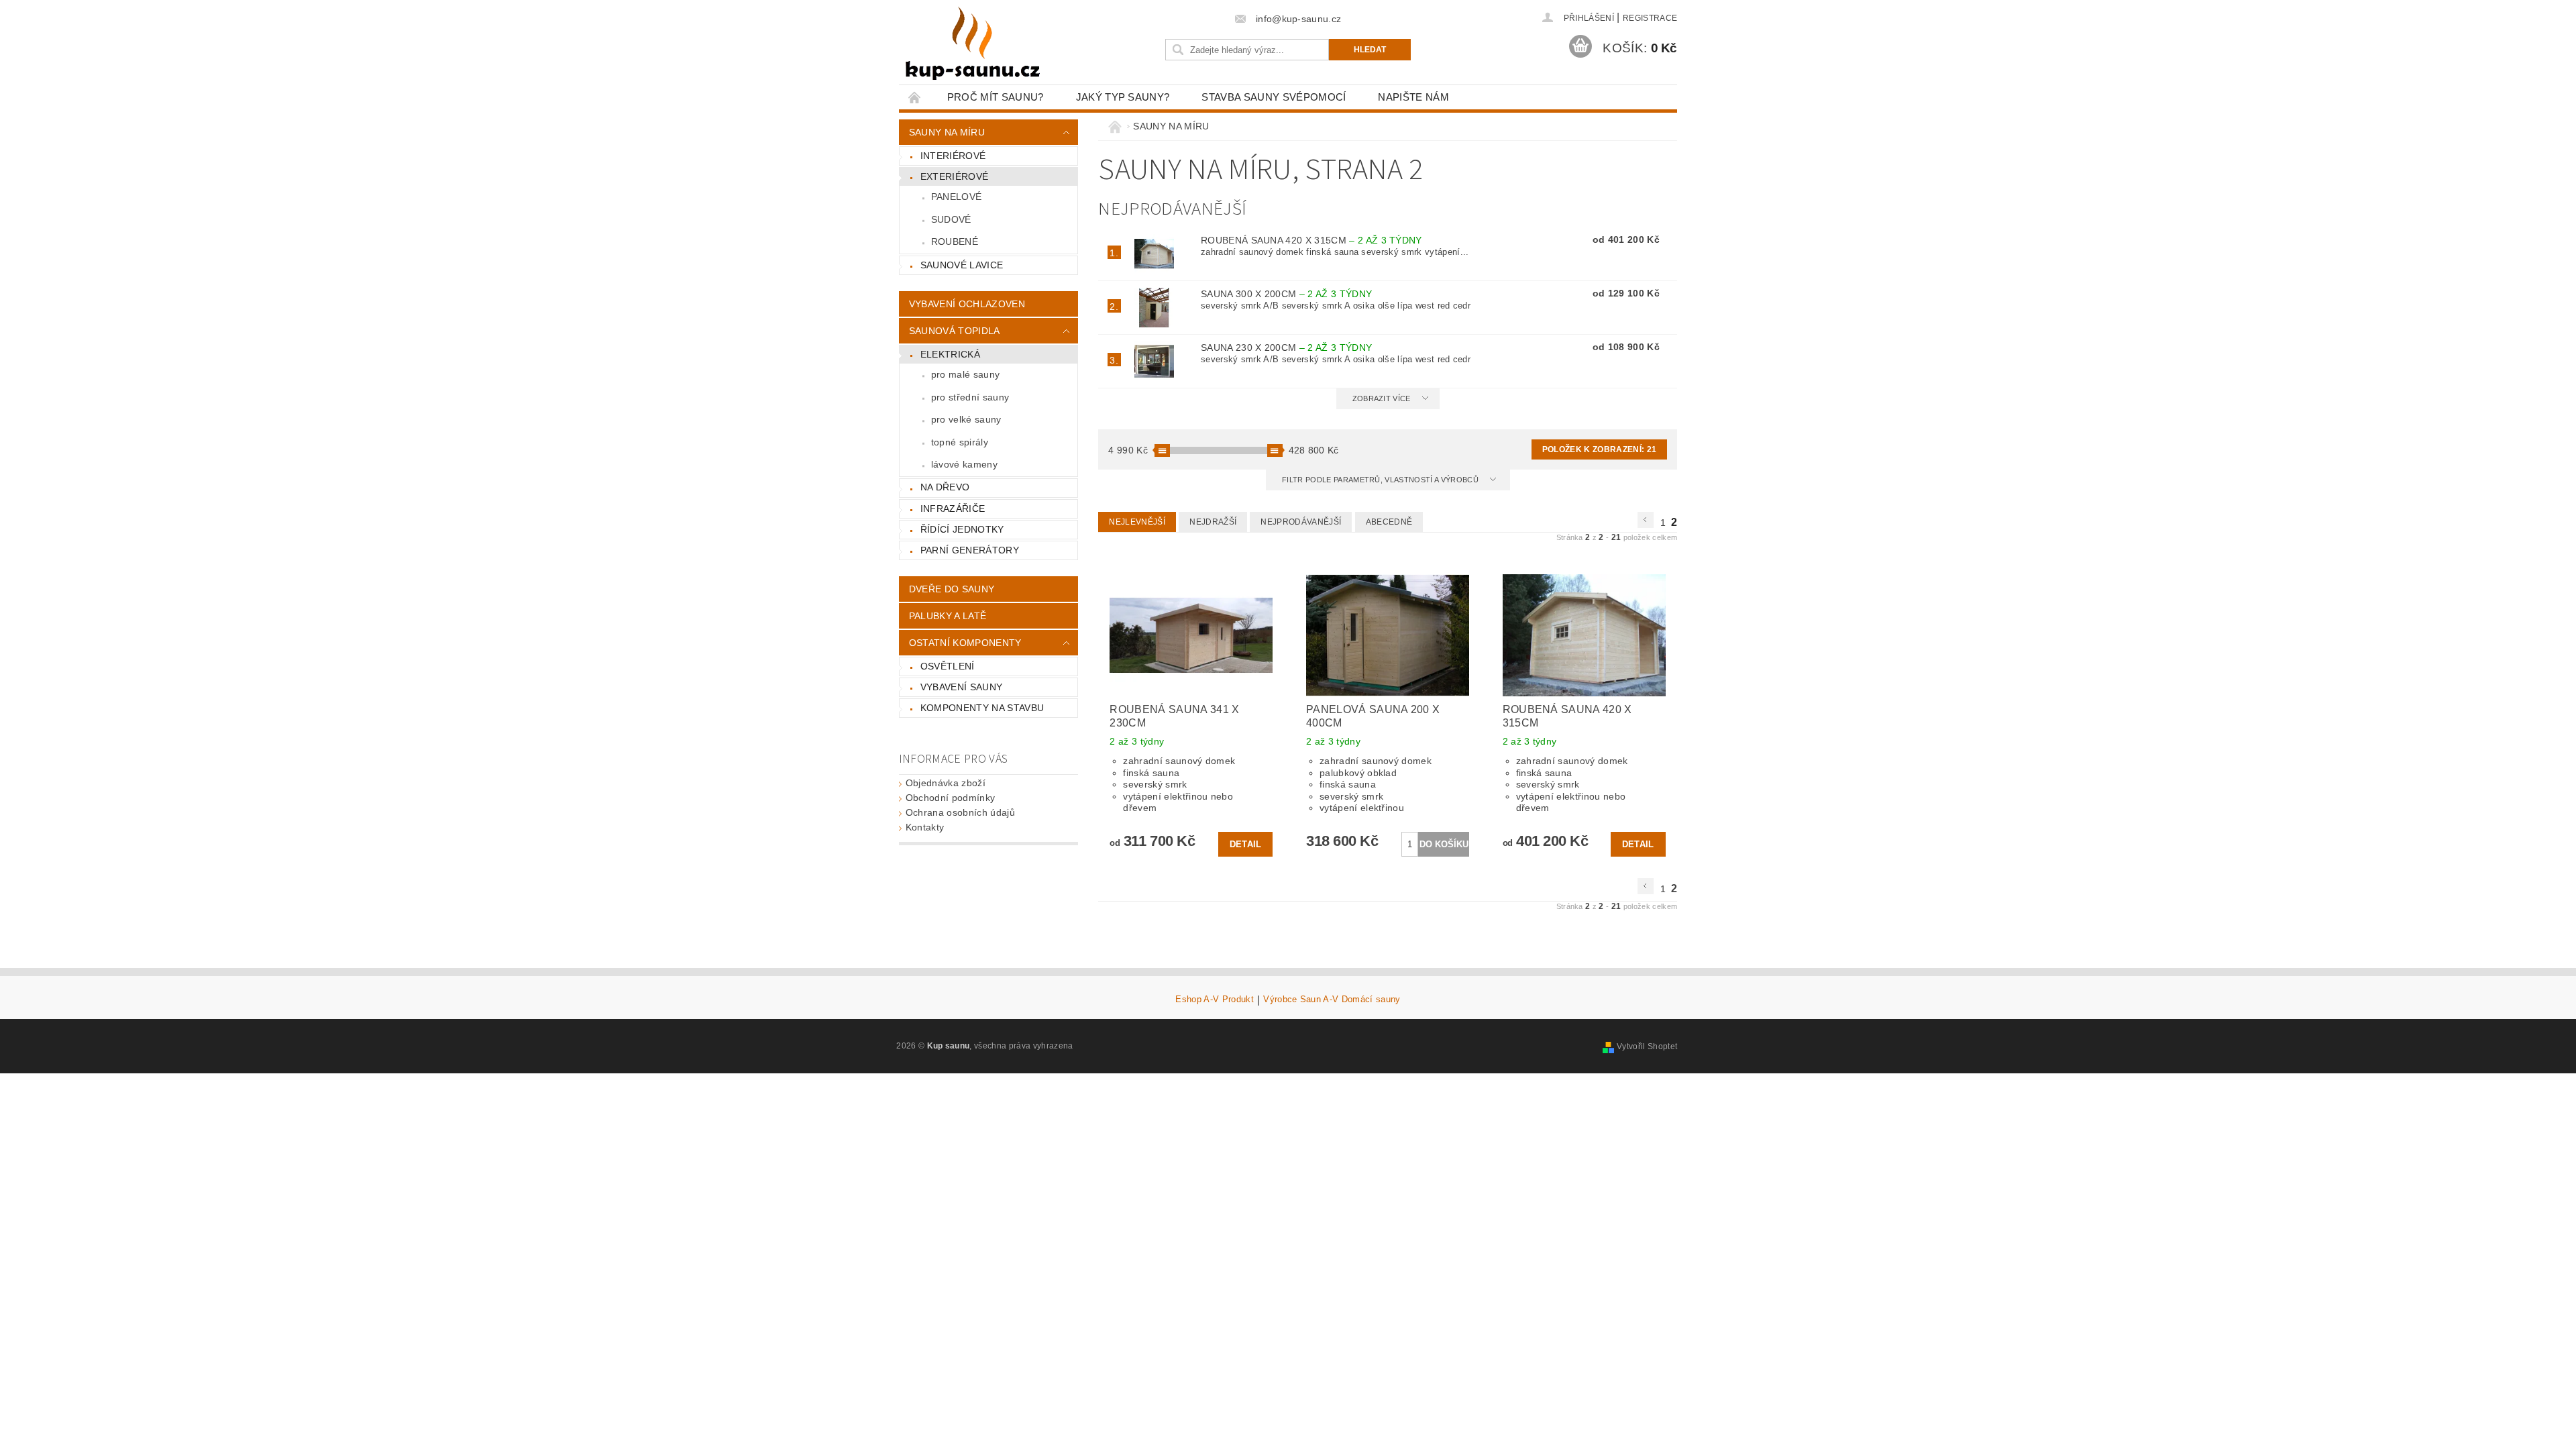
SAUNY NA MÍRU (947, 132)
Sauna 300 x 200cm (1286, 294)
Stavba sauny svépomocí (1274, 97)
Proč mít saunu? (996, 97)
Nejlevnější (1137, 522)
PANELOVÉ (957, 197)
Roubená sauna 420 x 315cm (1311, 240)
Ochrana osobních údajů (960, 812)
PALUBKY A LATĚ (948, 616)
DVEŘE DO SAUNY (952, 589)
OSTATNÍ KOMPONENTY (965, 643)
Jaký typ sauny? (1123, 97)
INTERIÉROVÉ (953, 156)
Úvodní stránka (915, 97)
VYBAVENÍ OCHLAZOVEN (967, 304)
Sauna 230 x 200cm (1286, 347)
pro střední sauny (970, 397)
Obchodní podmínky (950, 798)
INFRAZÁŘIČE (953, 508)
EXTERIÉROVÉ (955, 176)
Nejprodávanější (1301, 522)
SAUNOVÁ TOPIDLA (955, 331)
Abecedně (1389, 522)
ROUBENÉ (955, 241)
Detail (1246, 844)
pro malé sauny (965, 374)
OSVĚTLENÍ (948, 666)
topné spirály (960, 442)
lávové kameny (964, 464)
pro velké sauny (966, 419)
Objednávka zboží (946, 783)
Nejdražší (1213, 522)
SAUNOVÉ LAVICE (962, 265)
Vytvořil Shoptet (1647, 1046)
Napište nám (1413, 97)
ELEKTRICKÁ (950, 354)
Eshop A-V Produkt (1214, 1000)
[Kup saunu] (973, 44)
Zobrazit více (1382, 398)
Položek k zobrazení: (1599, 449)
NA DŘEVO (945, 487)
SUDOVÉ (951, 219)
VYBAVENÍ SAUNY (961, 687)
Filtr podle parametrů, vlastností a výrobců (1381, 480)
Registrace (1650, 18)
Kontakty (925, 827)
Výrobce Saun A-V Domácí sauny (1332, 1000)
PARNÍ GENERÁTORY (970, 550)
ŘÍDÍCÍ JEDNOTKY (962, 529)
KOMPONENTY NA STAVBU (982, 708)
